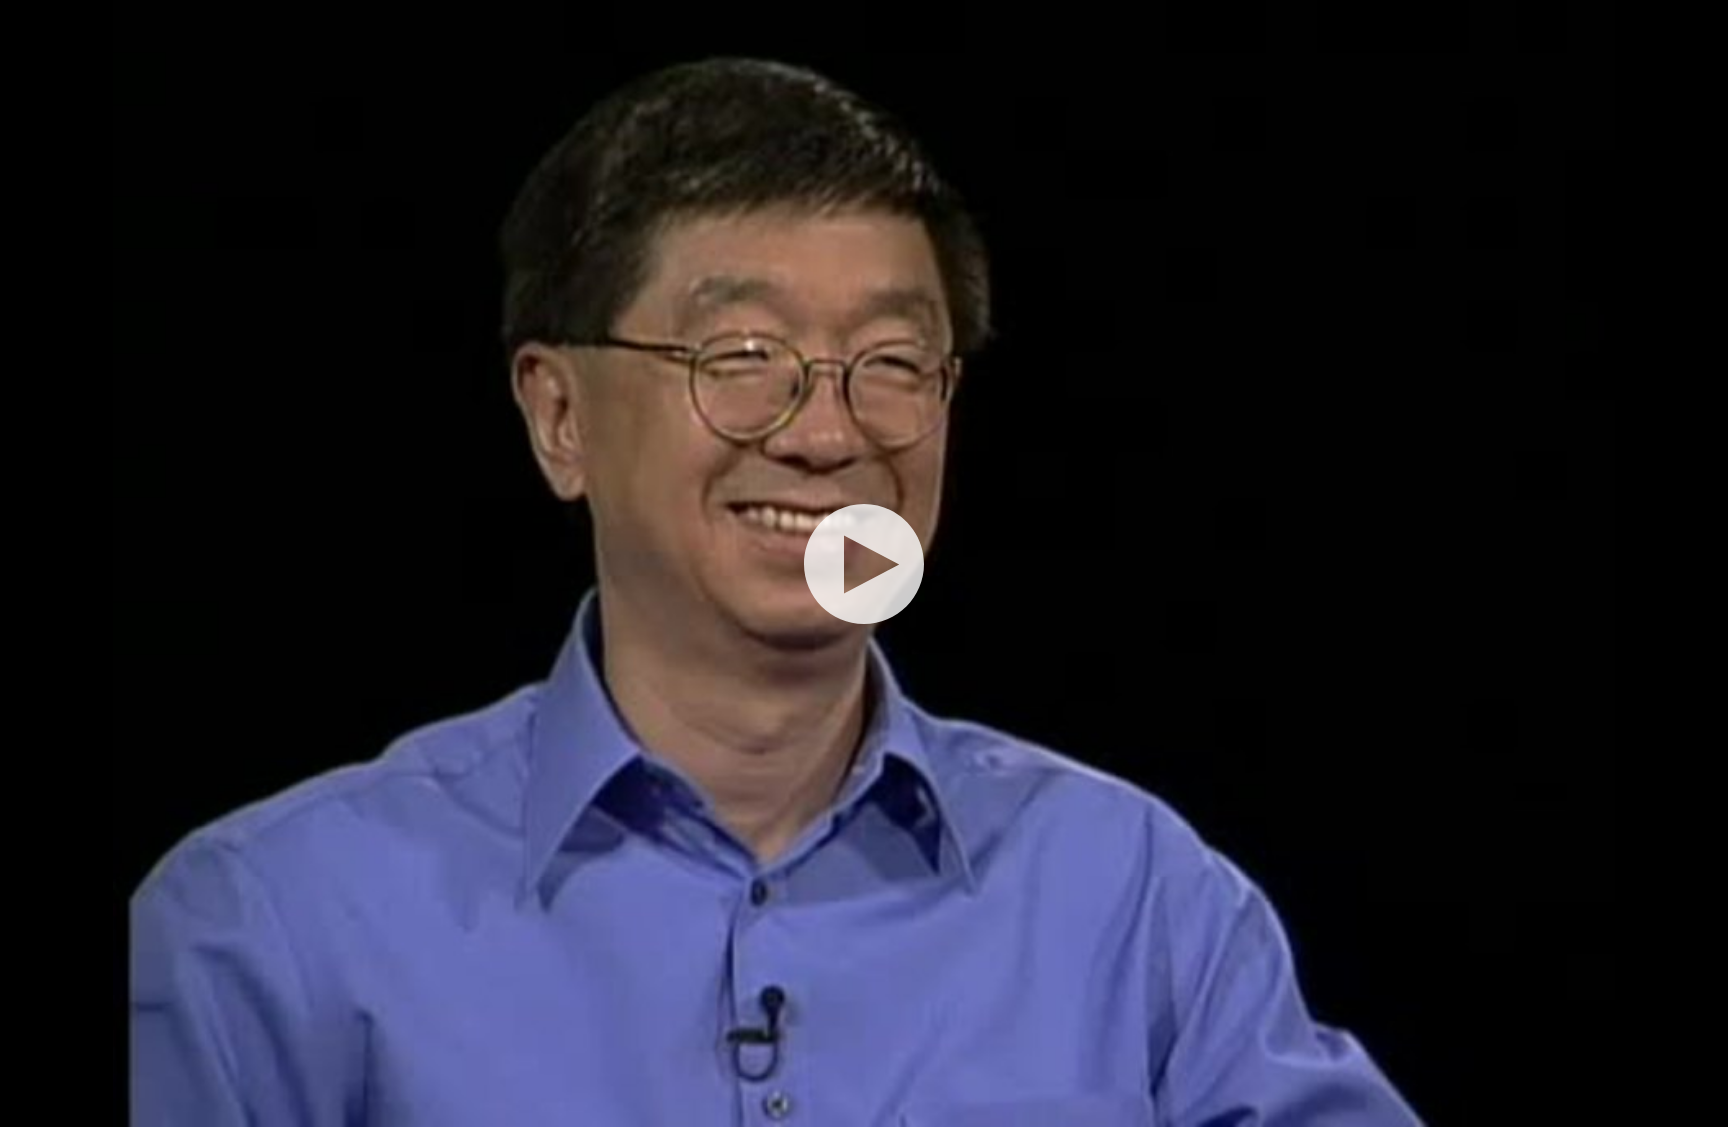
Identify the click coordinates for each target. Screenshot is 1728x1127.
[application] (864, 563)
